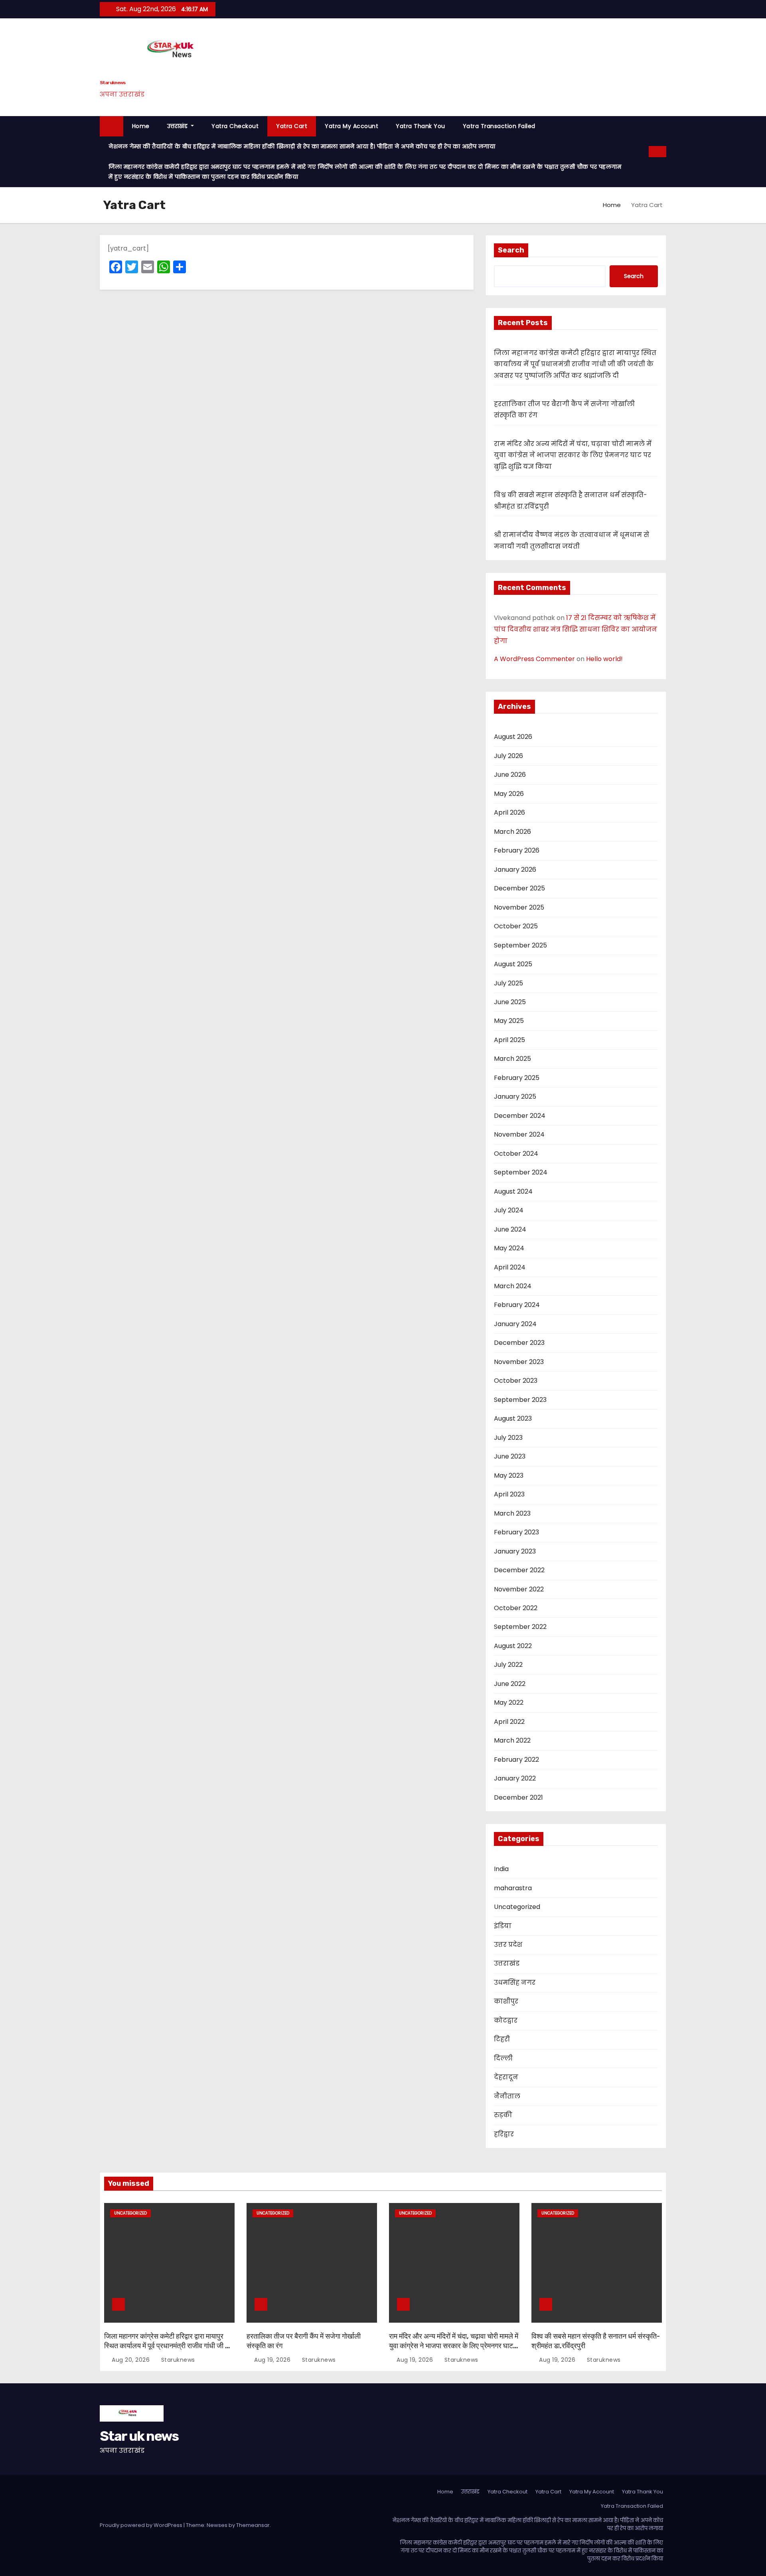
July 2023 (508, 1438)
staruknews (177, 2360)
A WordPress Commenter (534, 659)
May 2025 (509, 1021)
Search (511, 250)
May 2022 (509, 1703)
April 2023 (509, 1494)
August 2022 (513, 1646)
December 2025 (519, 888)
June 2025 (510, 1002)
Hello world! (604, 659)
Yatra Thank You (421, 126)
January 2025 (515, 1097)
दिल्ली (503, 2058)
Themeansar (253, 2525)
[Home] (112, 126)
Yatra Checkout (235, 126)
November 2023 (519, 1362)
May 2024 (509, 1248)
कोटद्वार (506, 2020)
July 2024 (509, 1210)
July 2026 (508, 756)
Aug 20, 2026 (132, 2360)
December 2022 (519, 1570)
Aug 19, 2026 (273, 2360)
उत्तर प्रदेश (508, 1945)
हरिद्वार (504, 2134)
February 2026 (517, 850)
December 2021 (518, 1797)
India (501, 1869)
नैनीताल (507, 2096)
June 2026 (510, 775)
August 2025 (513, 964)
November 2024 (519, 1134)
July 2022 (508, 1665)
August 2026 (513, 737)
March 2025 (512, 1059)
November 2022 (519, 1589)
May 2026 (509, 794)
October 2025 (516, 926)
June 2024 (510, 1229)
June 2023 (510, 1456)
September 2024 (521, 1172)
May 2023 (509, 1476)
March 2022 (512, 1740)
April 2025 (509, 1040)
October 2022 (516, 1608)
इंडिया (503, 1926)
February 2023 (516, 1532)
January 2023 (515, 1551)
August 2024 (513, 1191)
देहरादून (506, 2077)
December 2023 (519, 1343)
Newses (217, 2525)
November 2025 (519, 907)
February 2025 (517, 1078)
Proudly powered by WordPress (142, 2525)
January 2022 (515, 1778)
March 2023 (512, 1513)
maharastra (513, 1888)
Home (141, 126)
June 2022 (510, 1684)
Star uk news (113, 83)
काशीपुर (506, 2001)
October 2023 (516, 1381)
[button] (643, 151)
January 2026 (515, 870)
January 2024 (515, 1324)
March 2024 (513, 1286)
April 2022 (509, 1722)
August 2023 (513, 1418)
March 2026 (512, 832)
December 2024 (520, 1116)
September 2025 (520, 945)
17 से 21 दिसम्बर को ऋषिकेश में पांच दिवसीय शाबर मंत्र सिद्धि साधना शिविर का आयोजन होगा (575, 629)
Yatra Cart (292, 126)
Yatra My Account (351, 126)
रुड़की (503, 2115)
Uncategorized (517, 1907)
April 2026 (509, 812)
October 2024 (516, 1154)
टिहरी (502, 2039)
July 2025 (508, 983)
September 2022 (520, 1627)
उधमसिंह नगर (515, 1983)
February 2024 (517, 1305)
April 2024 (510, 1267)
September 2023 (520, 1400)
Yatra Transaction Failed (499, 126)
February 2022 (516, 1760)
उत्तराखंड (178, 126)
